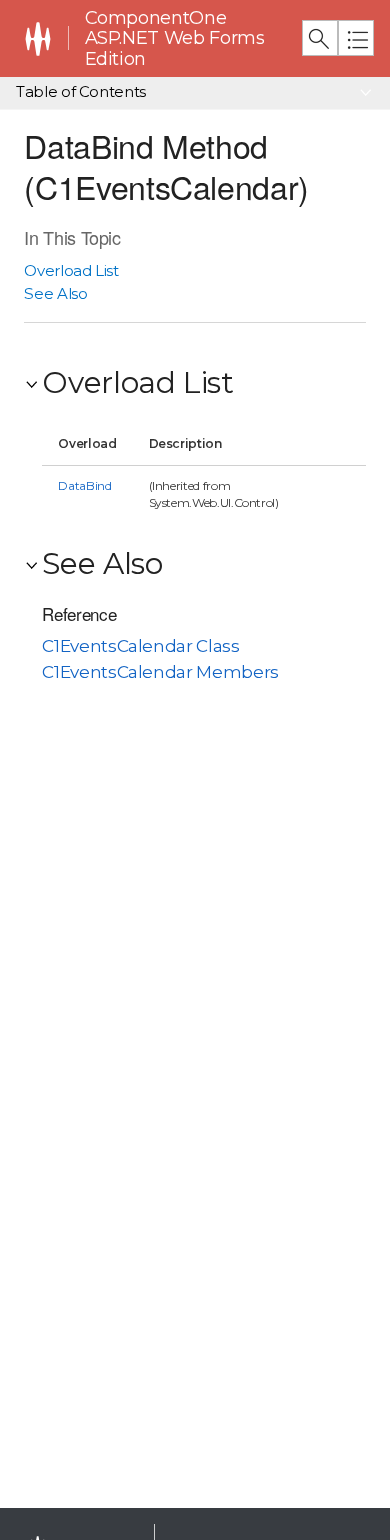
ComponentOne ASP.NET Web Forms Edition (175, 38)
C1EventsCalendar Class (140, 646)
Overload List (71, 270)
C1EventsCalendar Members (160, 672)
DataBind (84, 485)
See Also (55, 293)
